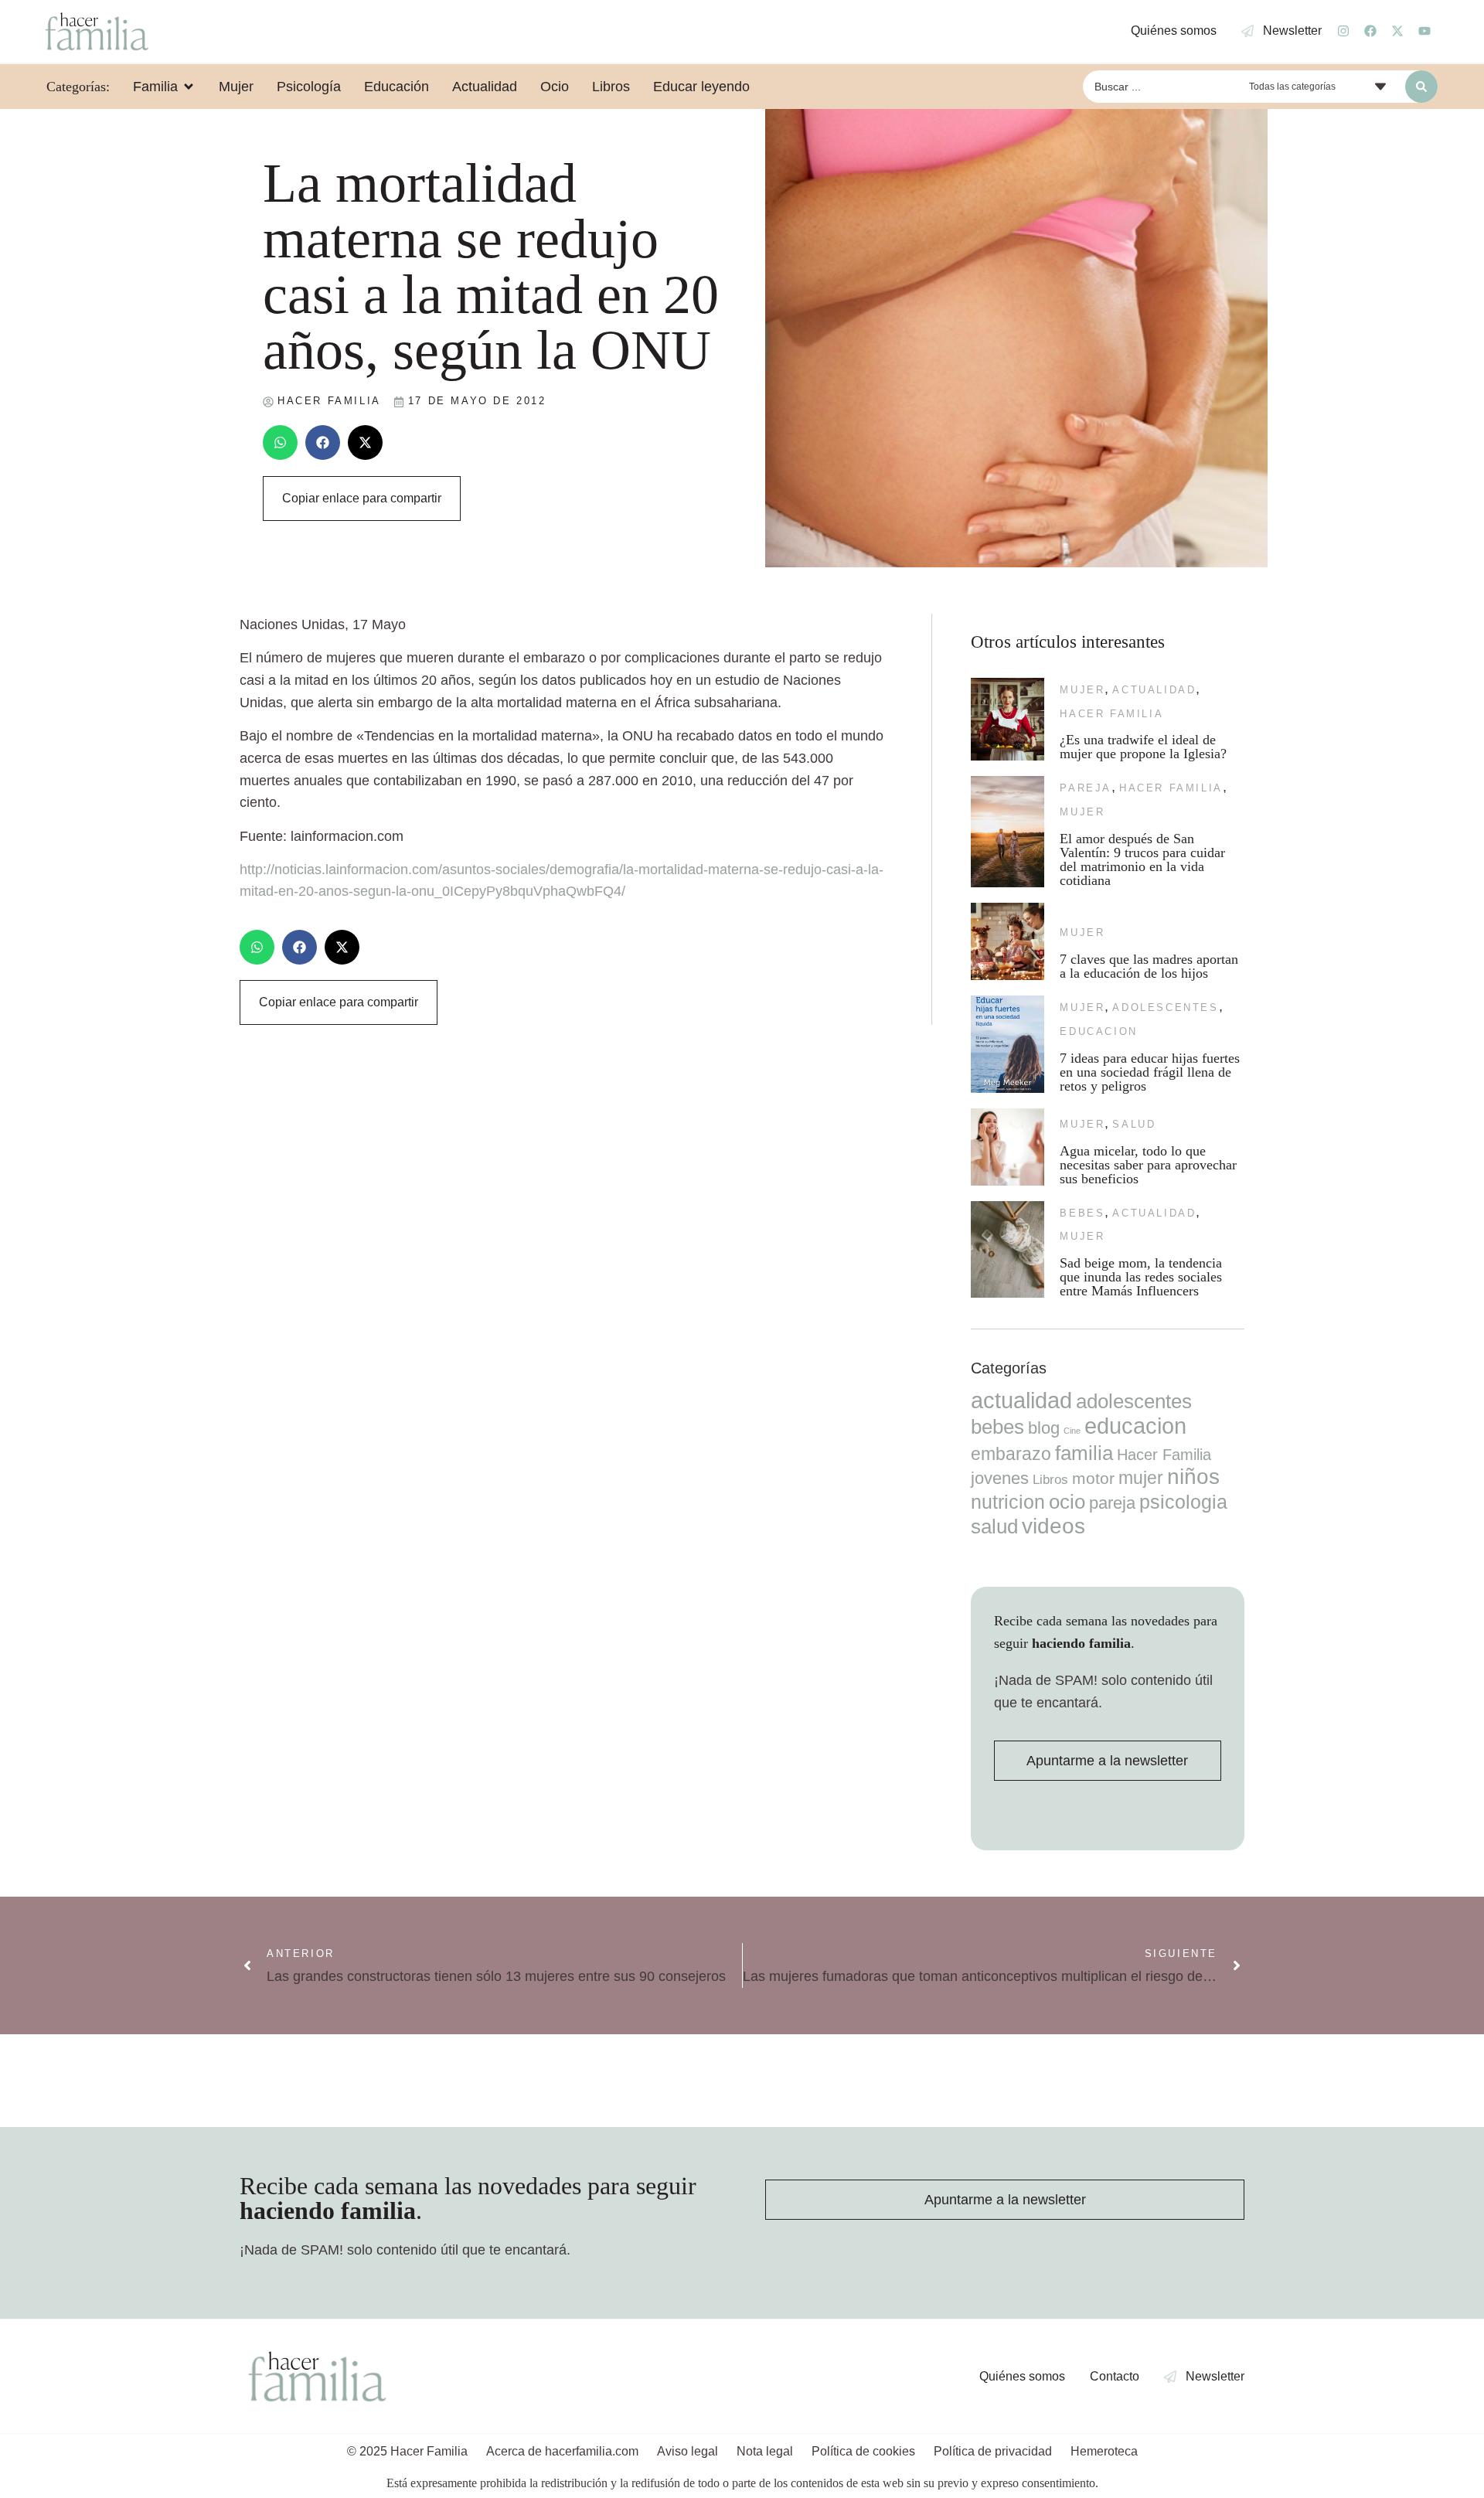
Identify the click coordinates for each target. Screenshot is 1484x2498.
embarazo (1011, 1454)
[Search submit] (1421, 87)
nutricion (1008, 1502)
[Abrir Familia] (189, 87)
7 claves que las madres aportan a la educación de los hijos (1149, 966)
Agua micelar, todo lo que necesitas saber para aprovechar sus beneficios (1148, 1165)
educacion (1098, 1031)
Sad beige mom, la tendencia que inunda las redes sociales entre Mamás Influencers (1141, 1277)
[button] (280, 442)
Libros (1050, 1479)
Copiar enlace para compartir (362, 498)
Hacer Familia (1111, 714)
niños (1193, 1477)
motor (1093, 1478)
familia (1084, 1453)
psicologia (1183, 1502)
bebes (1082, 1213)
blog (1044, 1428)
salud (1134, 1124)
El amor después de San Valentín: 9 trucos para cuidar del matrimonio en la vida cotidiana (1142, 859)
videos (1053, 1526)
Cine (1072, 1431)
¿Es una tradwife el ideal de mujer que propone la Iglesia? (1143, 747)
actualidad (1154, 690)
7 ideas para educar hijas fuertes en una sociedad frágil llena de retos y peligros (1150, 1072)
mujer (1082, 690)
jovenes (1000, 1478)
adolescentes (1165, 1007)
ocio (1067, 1502)
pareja (1086, 788)
